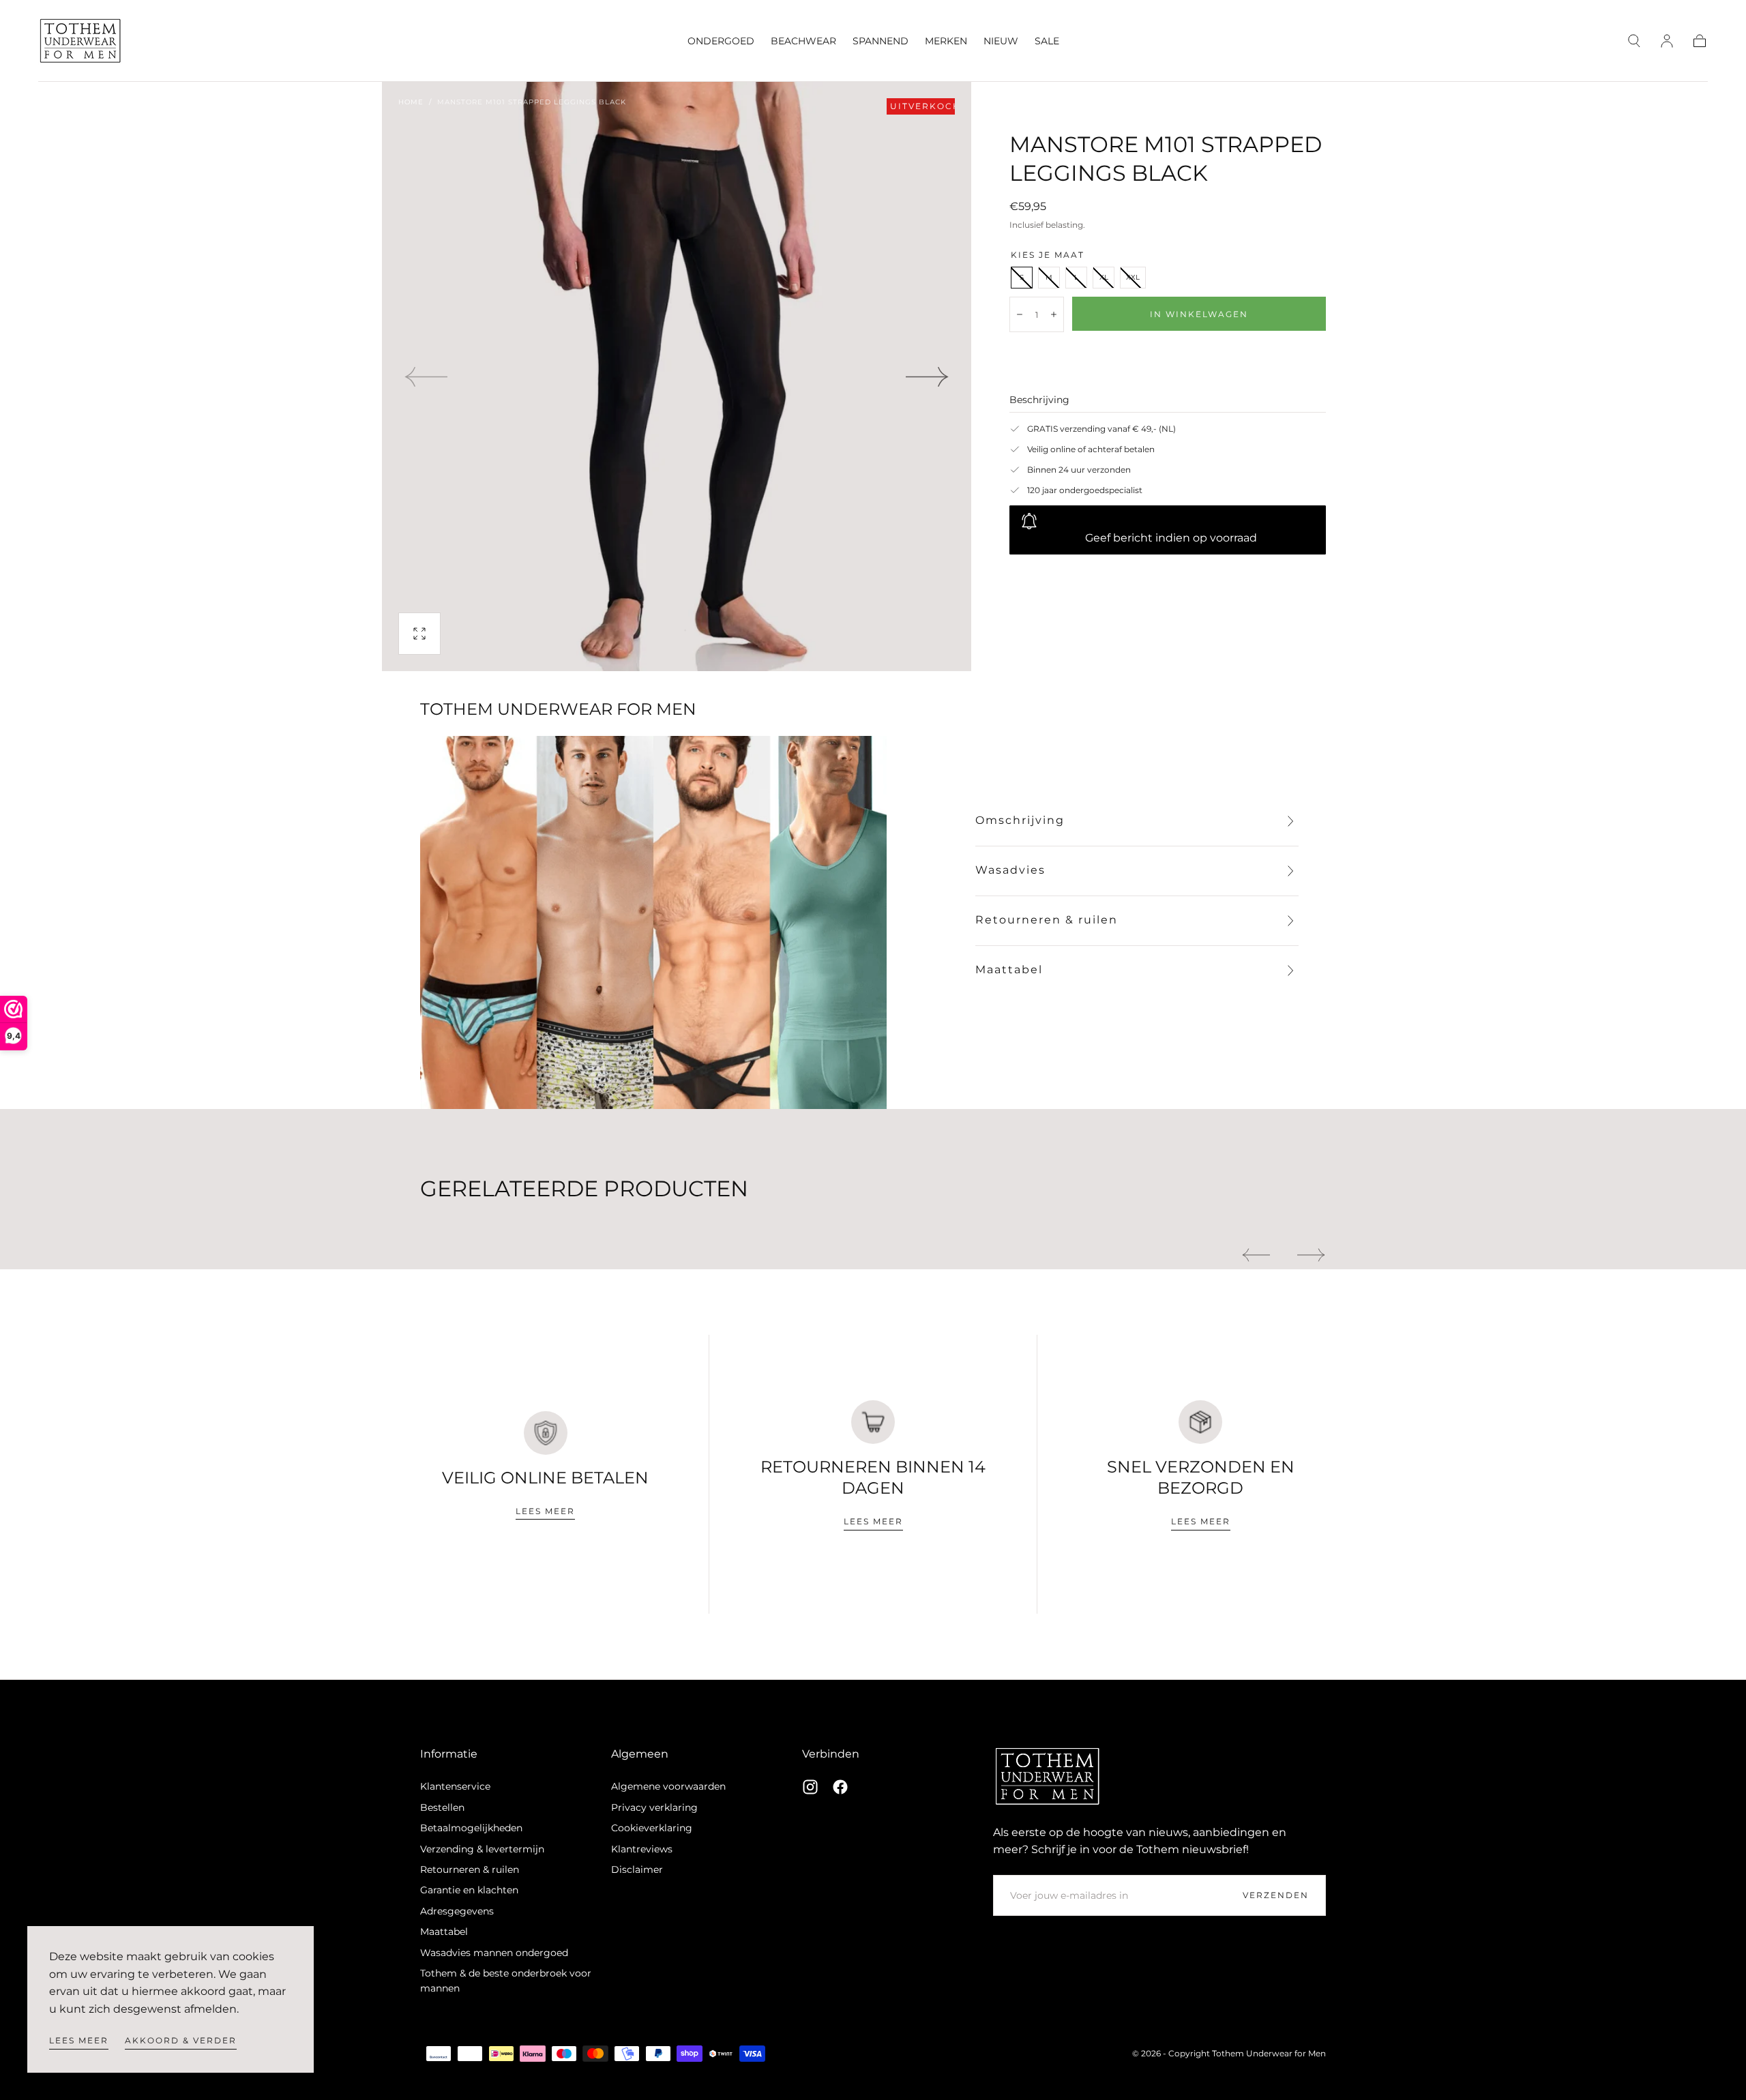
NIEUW (1001, 41)
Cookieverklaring (652, 1828)
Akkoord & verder (181, 2040)
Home (411, 102)
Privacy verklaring (654, 1807)
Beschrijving (1039, 400)
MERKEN (946, 41)
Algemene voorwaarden (668, 1786)
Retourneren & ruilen (470, 1869)
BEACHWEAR (803, 41)
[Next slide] (928, 376)
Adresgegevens (457, 1911)
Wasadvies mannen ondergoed (494, 1953)
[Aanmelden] (1667, 41)
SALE (1047, 41)
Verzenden (1276, 1895)
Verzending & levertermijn (482, 1849)
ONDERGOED (721, 41)
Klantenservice (455, 1786)
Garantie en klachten (469, 1890)
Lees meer (79, 2040)
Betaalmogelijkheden (471, 1828)
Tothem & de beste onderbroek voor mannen (506, 1981)
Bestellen (442, 1807)
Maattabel (444, 1932)
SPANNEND (881, 41)
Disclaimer (637, 1869)
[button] (1634, 41)
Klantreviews (642, 1849)
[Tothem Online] (1048, 1776)
